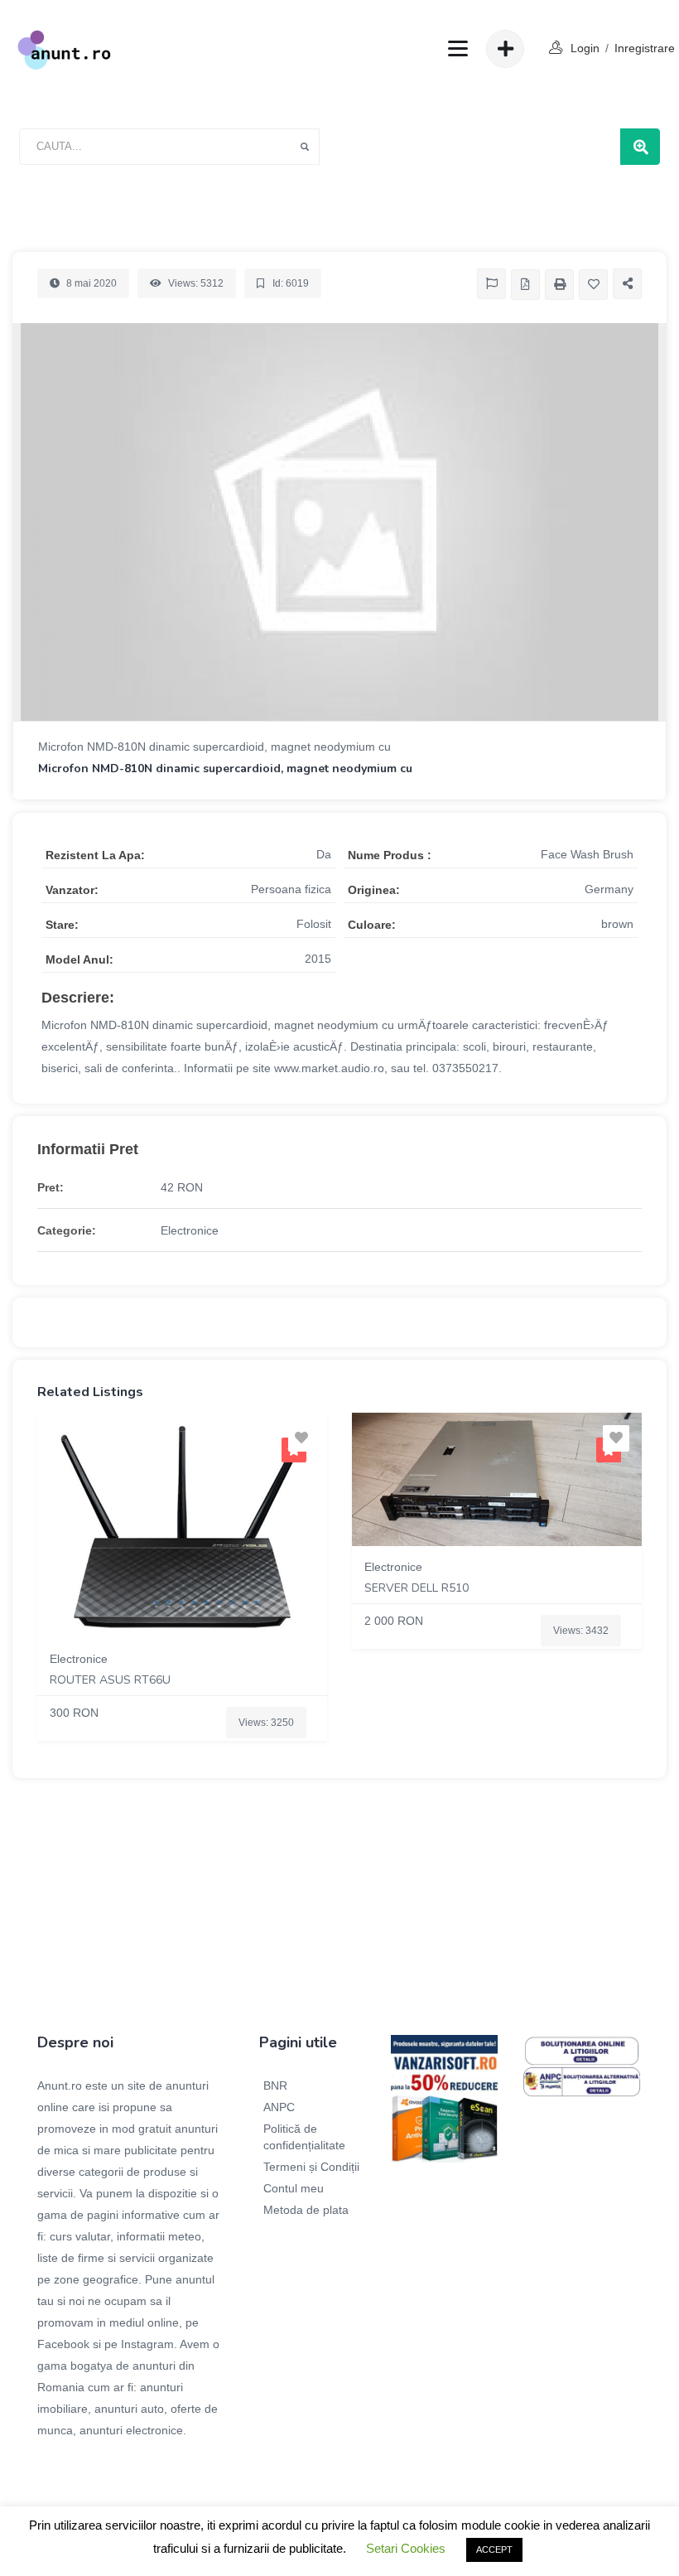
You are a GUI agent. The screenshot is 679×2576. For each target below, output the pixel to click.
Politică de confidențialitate (304, 2137)
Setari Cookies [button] (406, 2548)
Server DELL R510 (417, 1588)
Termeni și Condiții (311, 2167)
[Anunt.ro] (64, 49)
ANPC (279, 2107)
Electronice (190, 1230)
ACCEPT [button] (494, 2549)
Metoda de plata (306, 2210)
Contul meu (294, 2188)
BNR (275, 2085)
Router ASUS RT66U (110, 1680)
